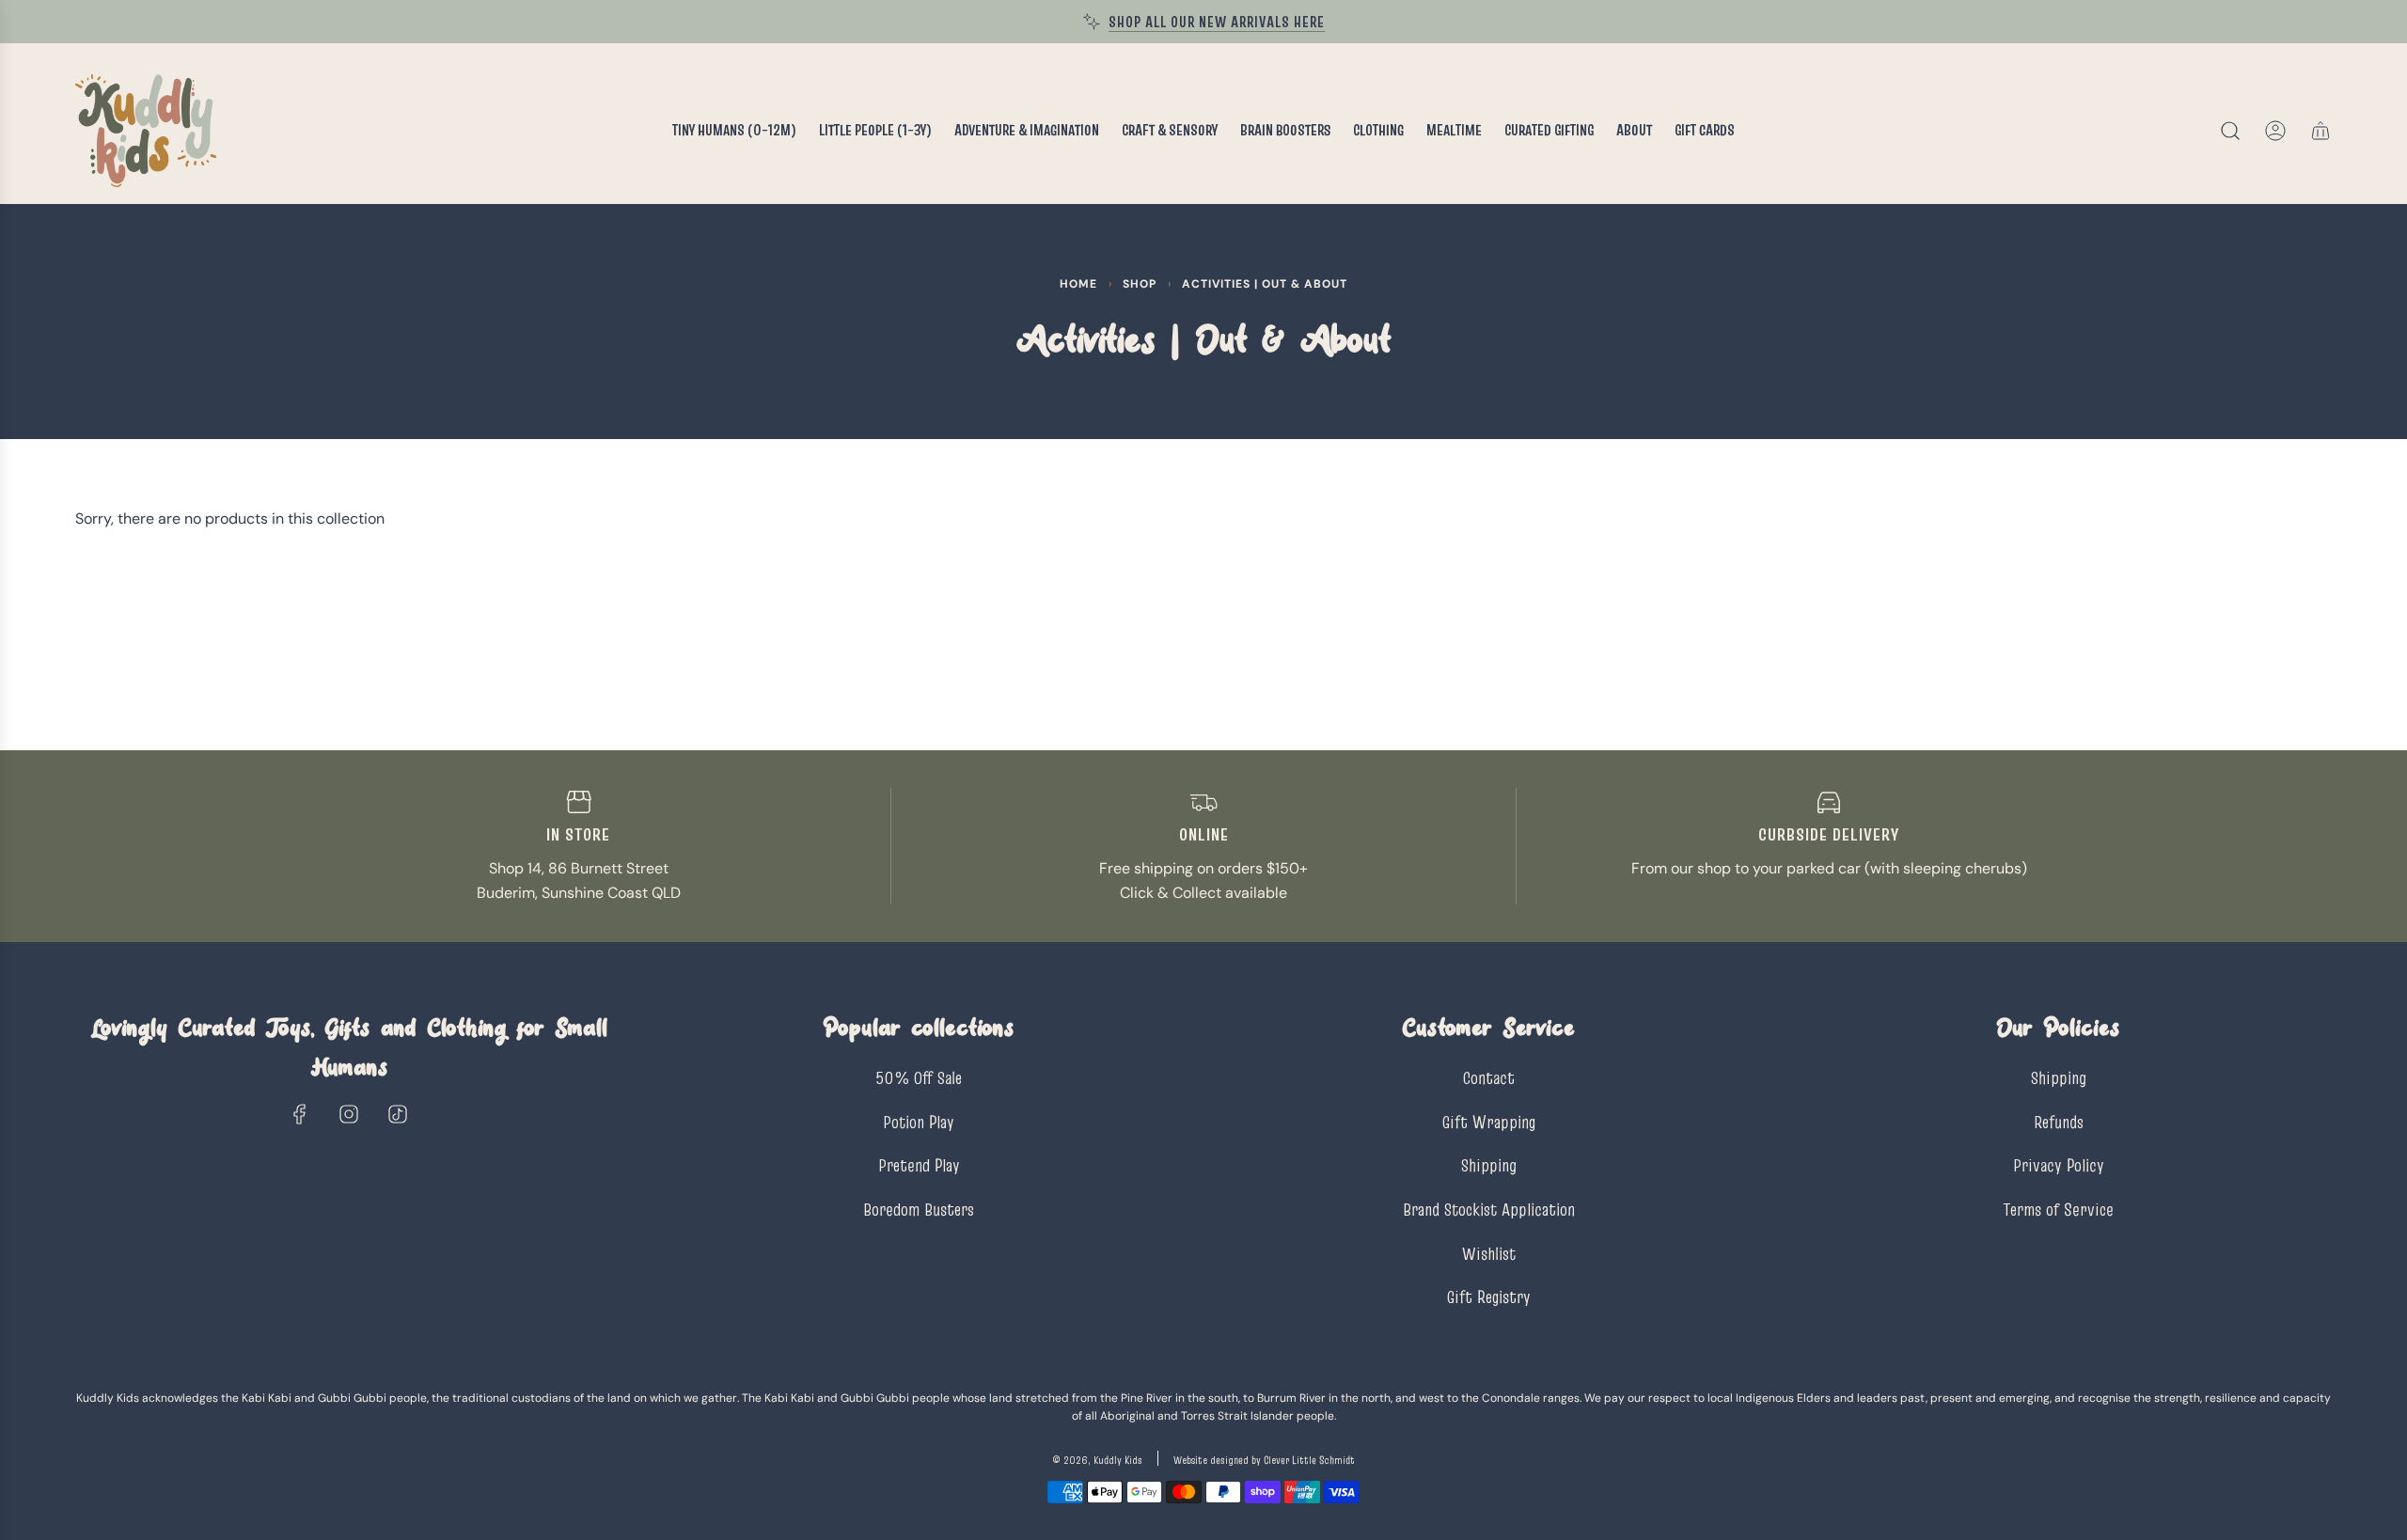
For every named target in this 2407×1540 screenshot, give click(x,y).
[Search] (2230, 131)
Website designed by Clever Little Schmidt (1264, 1460)
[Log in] (2275, 131)
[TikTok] (398, 1114)
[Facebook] (300, 1114)
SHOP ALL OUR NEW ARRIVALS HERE (1217, 22)
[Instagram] (349, 1114)
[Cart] (2320, 131)
